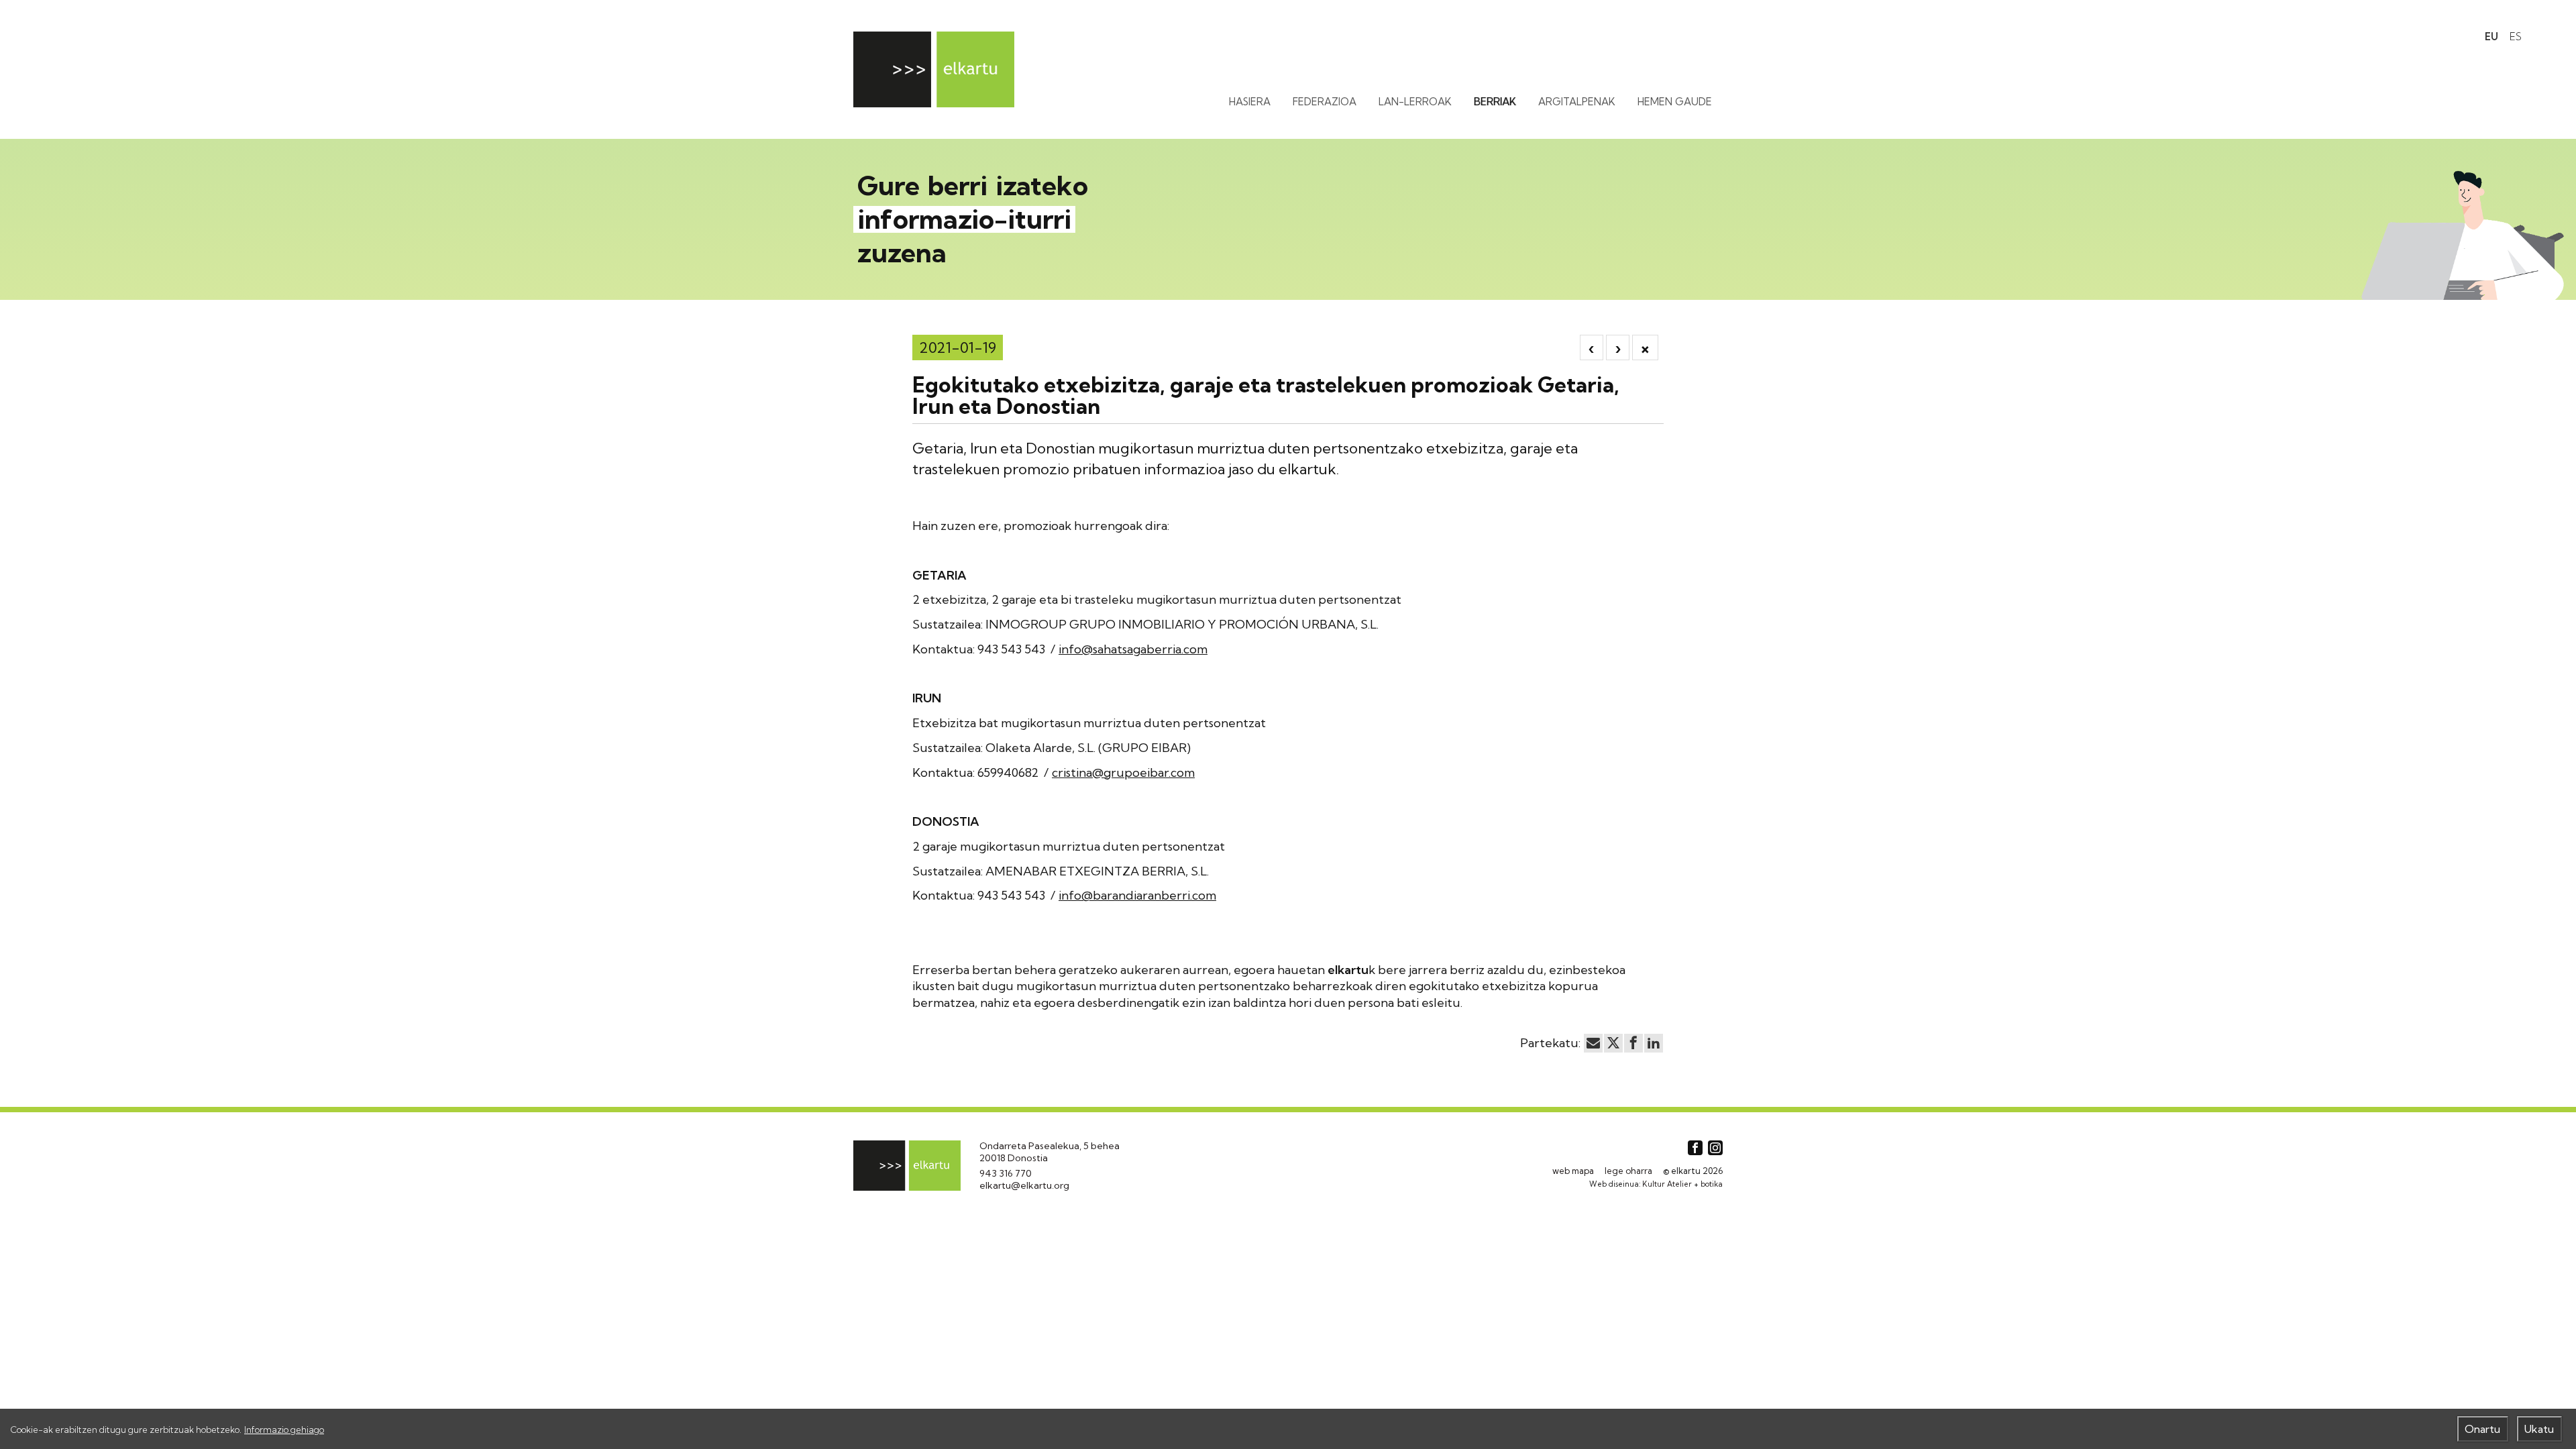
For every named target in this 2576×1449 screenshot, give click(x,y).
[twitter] (1613, 1043)
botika (1712, 1184)
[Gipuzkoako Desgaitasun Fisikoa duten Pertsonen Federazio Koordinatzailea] (934, 69)
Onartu (2482, 1429)
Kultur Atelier (1667, 1184)
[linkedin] (1654, 1043)
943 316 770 (1006, 1173)
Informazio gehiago (284, 1430)
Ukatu (2539, 1429)
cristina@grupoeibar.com (1123, 772)
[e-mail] (1593, 1043)
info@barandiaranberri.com (1137, 895)
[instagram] (1715, 1148)
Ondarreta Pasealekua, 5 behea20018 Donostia (1050, 1152)
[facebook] (1633, 1043)
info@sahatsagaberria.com (1133, 649)
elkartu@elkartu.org (1024, 1185)
